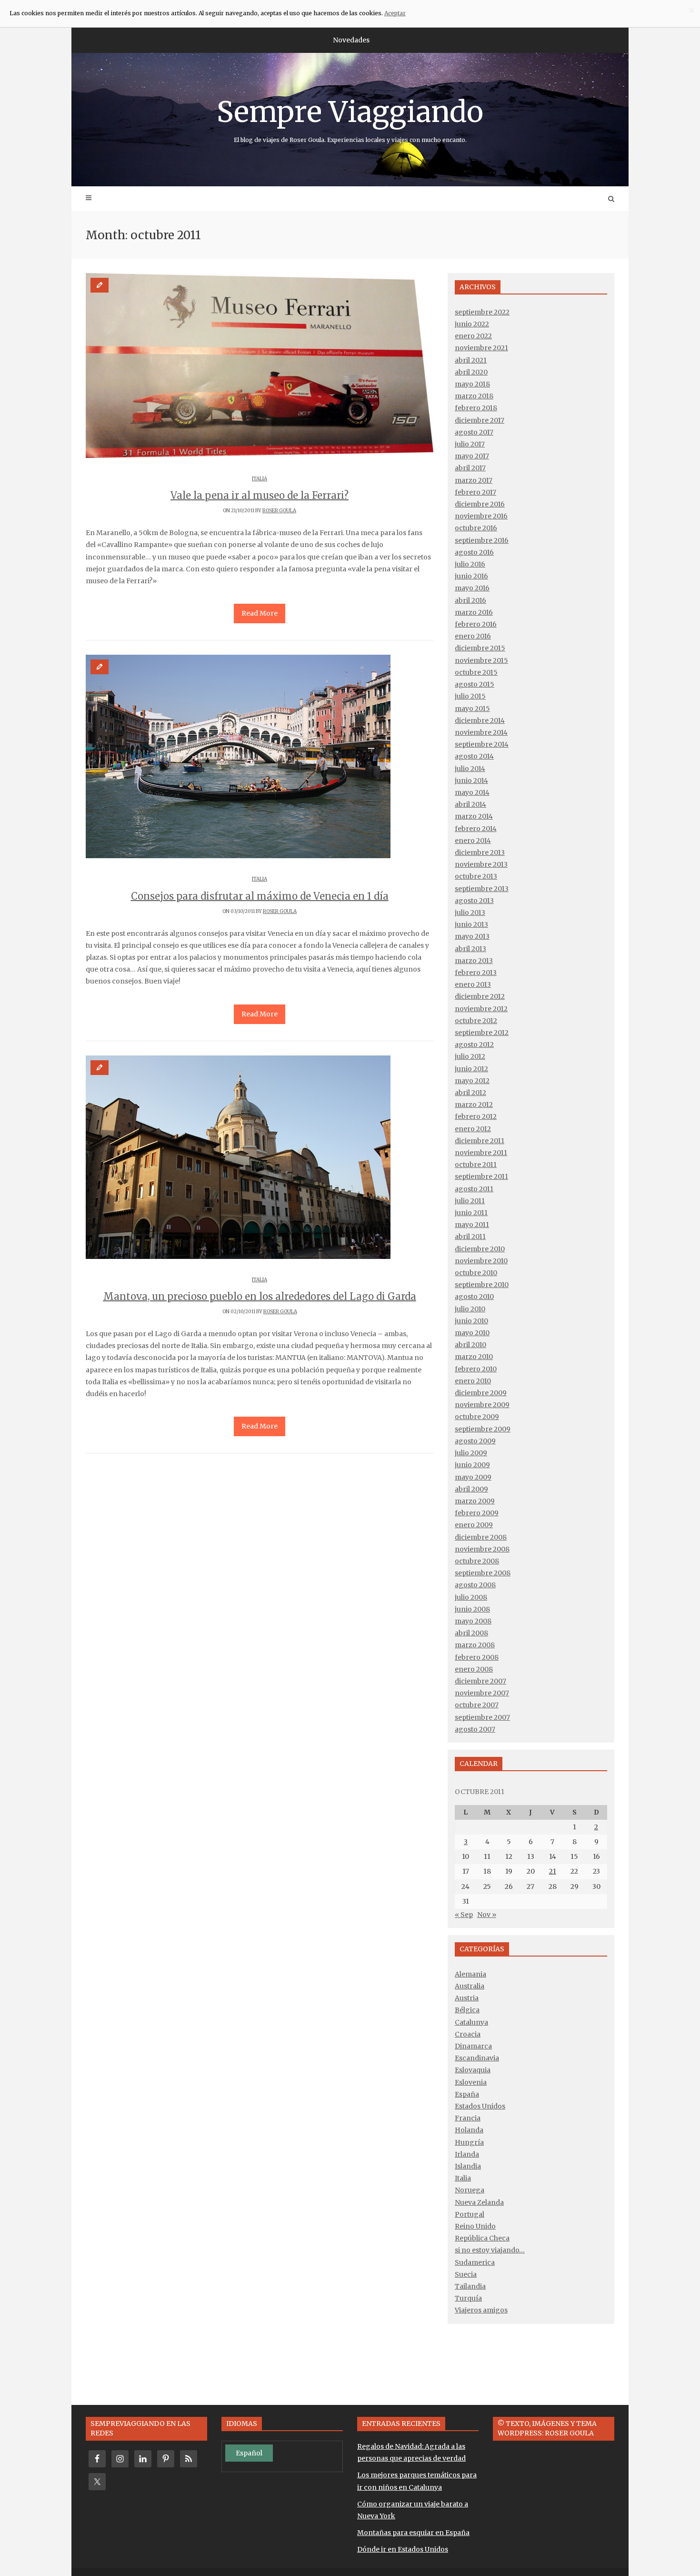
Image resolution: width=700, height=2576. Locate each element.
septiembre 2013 (482, 889)
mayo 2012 (472, 1081)
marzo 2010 (474, 1357)
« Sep (464, 1915)
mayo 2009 (473, 1477)
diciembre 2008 (481, 1537)
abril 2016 (470, 600)
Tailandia (470, 2286)
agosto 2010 (474, 1297)
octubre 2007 (477, 1705)
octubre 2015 (476, 672)
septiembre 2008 (483, 1573)
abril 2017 (470, 468)
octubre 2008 (477, 1561)
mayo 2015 (472, 709)
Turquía (468, 2298)
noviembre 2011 (481, 1153)
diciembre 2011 (480, 1141)
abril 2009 (471, 1489)
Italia (260, 479)
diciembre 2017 (480, 420)
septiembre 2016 (482, 540)
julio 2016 (470, 564)
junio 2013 (471, 924)
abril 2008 (471, 1633)
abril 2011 (470, 1237)
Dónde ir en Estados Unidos (403, 2549)
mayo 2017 (472, 456)
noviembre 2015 (481, 660)
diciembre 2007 (480, 1681)
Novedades (351, 40)
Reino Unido (475, 2226)
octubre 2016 (476, 528)
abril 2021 (471, 360)
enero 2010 (473, 1381)
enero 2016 (473, 636)
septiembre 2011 (481, 1176)
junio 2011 (471, 1213)
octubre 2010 (476, 1273)
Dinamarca (473, 2046)
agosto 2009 (475, 1441)
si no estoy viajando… (490, 2250)
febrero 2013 (476, 973)
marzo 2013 (474, 961)
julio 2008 (471, 1597)
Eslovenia (471, 2082)
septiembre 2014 (482, 744)
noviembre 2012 (481, 1009)
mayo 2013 (472, 936)
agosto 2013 (474, 901)
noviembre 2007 (482, 1693)
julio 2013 (470, 913)
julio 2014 (470, 769)
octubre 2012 (476, 1021)
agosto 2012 (474, 1045)
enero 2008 (474, 1669)
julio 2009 (471, 1453)
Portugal (470, 2214)
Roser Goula (279, 511)
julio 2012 (470, 1056)
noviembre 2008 (482, 1549)
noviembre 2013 (481, 864)
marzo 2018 (474, 396)
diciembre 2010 (480, 1249)
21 (553, 1871)
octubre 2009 (477, 1417)
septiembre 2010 (482, 1285)
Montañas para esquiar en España (413, 2533)
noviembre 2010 (481, 1261)
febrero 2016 (476, 624)
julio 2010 (470, 1309)
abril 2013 (470, 949)
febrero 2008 (477, 1657)
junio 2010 (471, 1321)
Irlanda (467, 2154)
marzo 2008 (475, 1645)
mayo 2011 (472, 1225)
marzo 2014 (474, 816)
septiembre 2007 (482, 1717)
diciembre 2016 (480, 504)
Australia (470, 1986)
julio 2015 (470, 696)
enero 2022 (473, 336)
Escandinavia (477, 2058)
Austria (467, 1998)
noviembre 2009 (482, 1405)
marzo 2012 (474, 1105)
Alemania (470, 1974)
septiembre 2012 (482, 1033)
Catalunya (471, 2022)
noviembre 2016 (481, 516)
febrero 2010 (476, 1369)
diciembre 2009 (481, 1393)
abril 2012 (470, 1093)
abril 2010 (470, 1345)
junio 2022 (472, 324)
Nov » (487, 1915)
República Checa (482, 2238)
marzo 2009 (475, 1501)
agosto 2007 (475, 1729)
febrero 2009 (477, 1513)
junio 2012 (471, 1069)
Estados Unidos (480, 2106)
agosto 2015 (475, 684)
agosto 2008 (475, 1585)
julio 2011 (470, 1201)
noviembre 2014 (481, 732)
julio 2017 (470, 444)
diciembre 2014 (480, 720)
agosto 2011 (474, 1189)
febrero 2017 (475, 492)
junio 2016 (471, 576)
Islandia (468, 2166)
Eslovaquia (473, 2070)
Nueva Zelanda (479, 2202)
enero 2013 (473, 984)
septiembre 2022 (482, 312)
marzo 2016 (474, 612)
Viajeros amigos (481, 2310)
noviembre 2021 (481, 348)
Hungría (469, 2142)
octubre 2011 (476, 1165)
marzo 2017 (474, 480)
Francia (468, 2118)
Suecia (466, 2274)
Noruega (470, 2190)
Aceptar (395, 13)
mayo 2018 (472, 384)
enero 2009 (474, 1525)
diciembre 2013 (480, 852)
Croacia (468, 2034)
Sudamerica (475, 2262)
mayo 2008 (473, 1621)
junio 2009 (472, 1465)
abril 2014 (470, 804)
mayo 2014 (472, 792)
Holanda (469, 2130)
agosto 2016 (474, 552)
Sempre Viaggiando (350, 119)
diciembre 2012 (480, 996)
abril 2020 (471, 372)
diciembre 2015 (480, 648)
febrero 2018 (476, 408)
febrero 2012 (476, 1116)
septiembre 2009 (483, 1429)
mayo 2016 (472, 588)
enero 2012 (473, 1129)
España (467, 2094)
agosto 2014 (474, 756)
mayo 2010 (472, 1333)
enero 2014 (473, 841)
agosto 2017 (474, 432)
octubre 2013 (476, 876)
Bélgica (467, 2010)
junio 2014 (471, 781)
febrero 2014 (476, 829)
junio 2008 (472, 1609)
